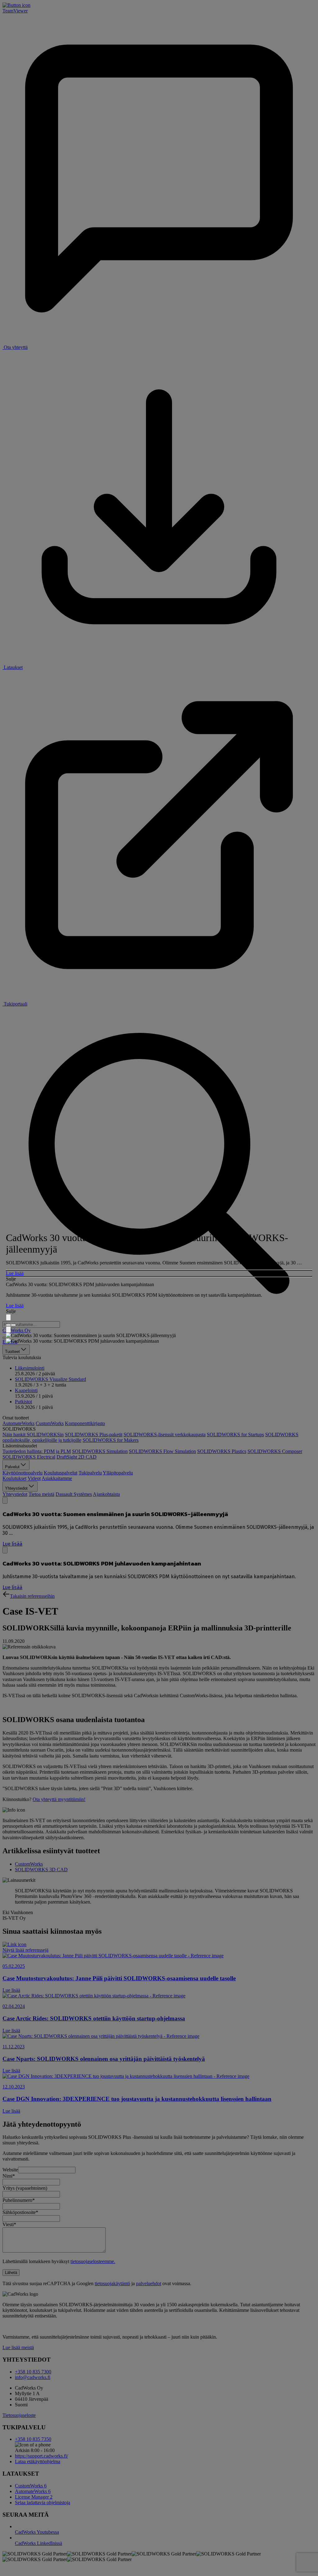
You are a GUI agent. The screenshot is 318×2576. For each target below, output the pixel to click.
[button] (159, 1273)
